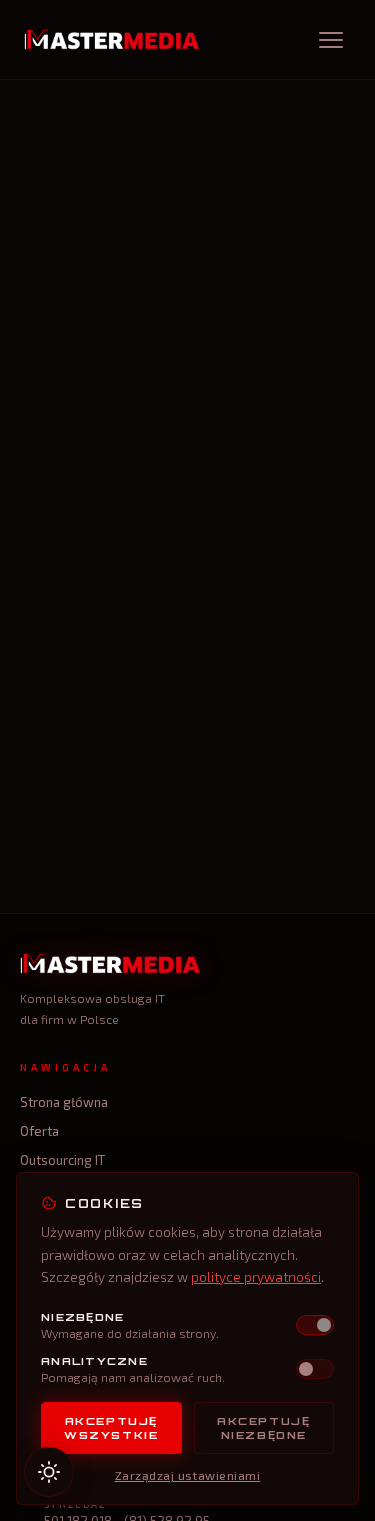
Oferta (39, 1131)
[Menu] (333, 40)
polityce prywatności (256, 1277)
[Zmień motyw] (49, 1472)
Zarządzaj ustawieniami (188, 1475)
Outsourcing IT (62, 1160)
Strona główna (64, 1102)
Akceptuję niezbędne (263, 1428)
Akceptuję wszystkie (111, 1428)
